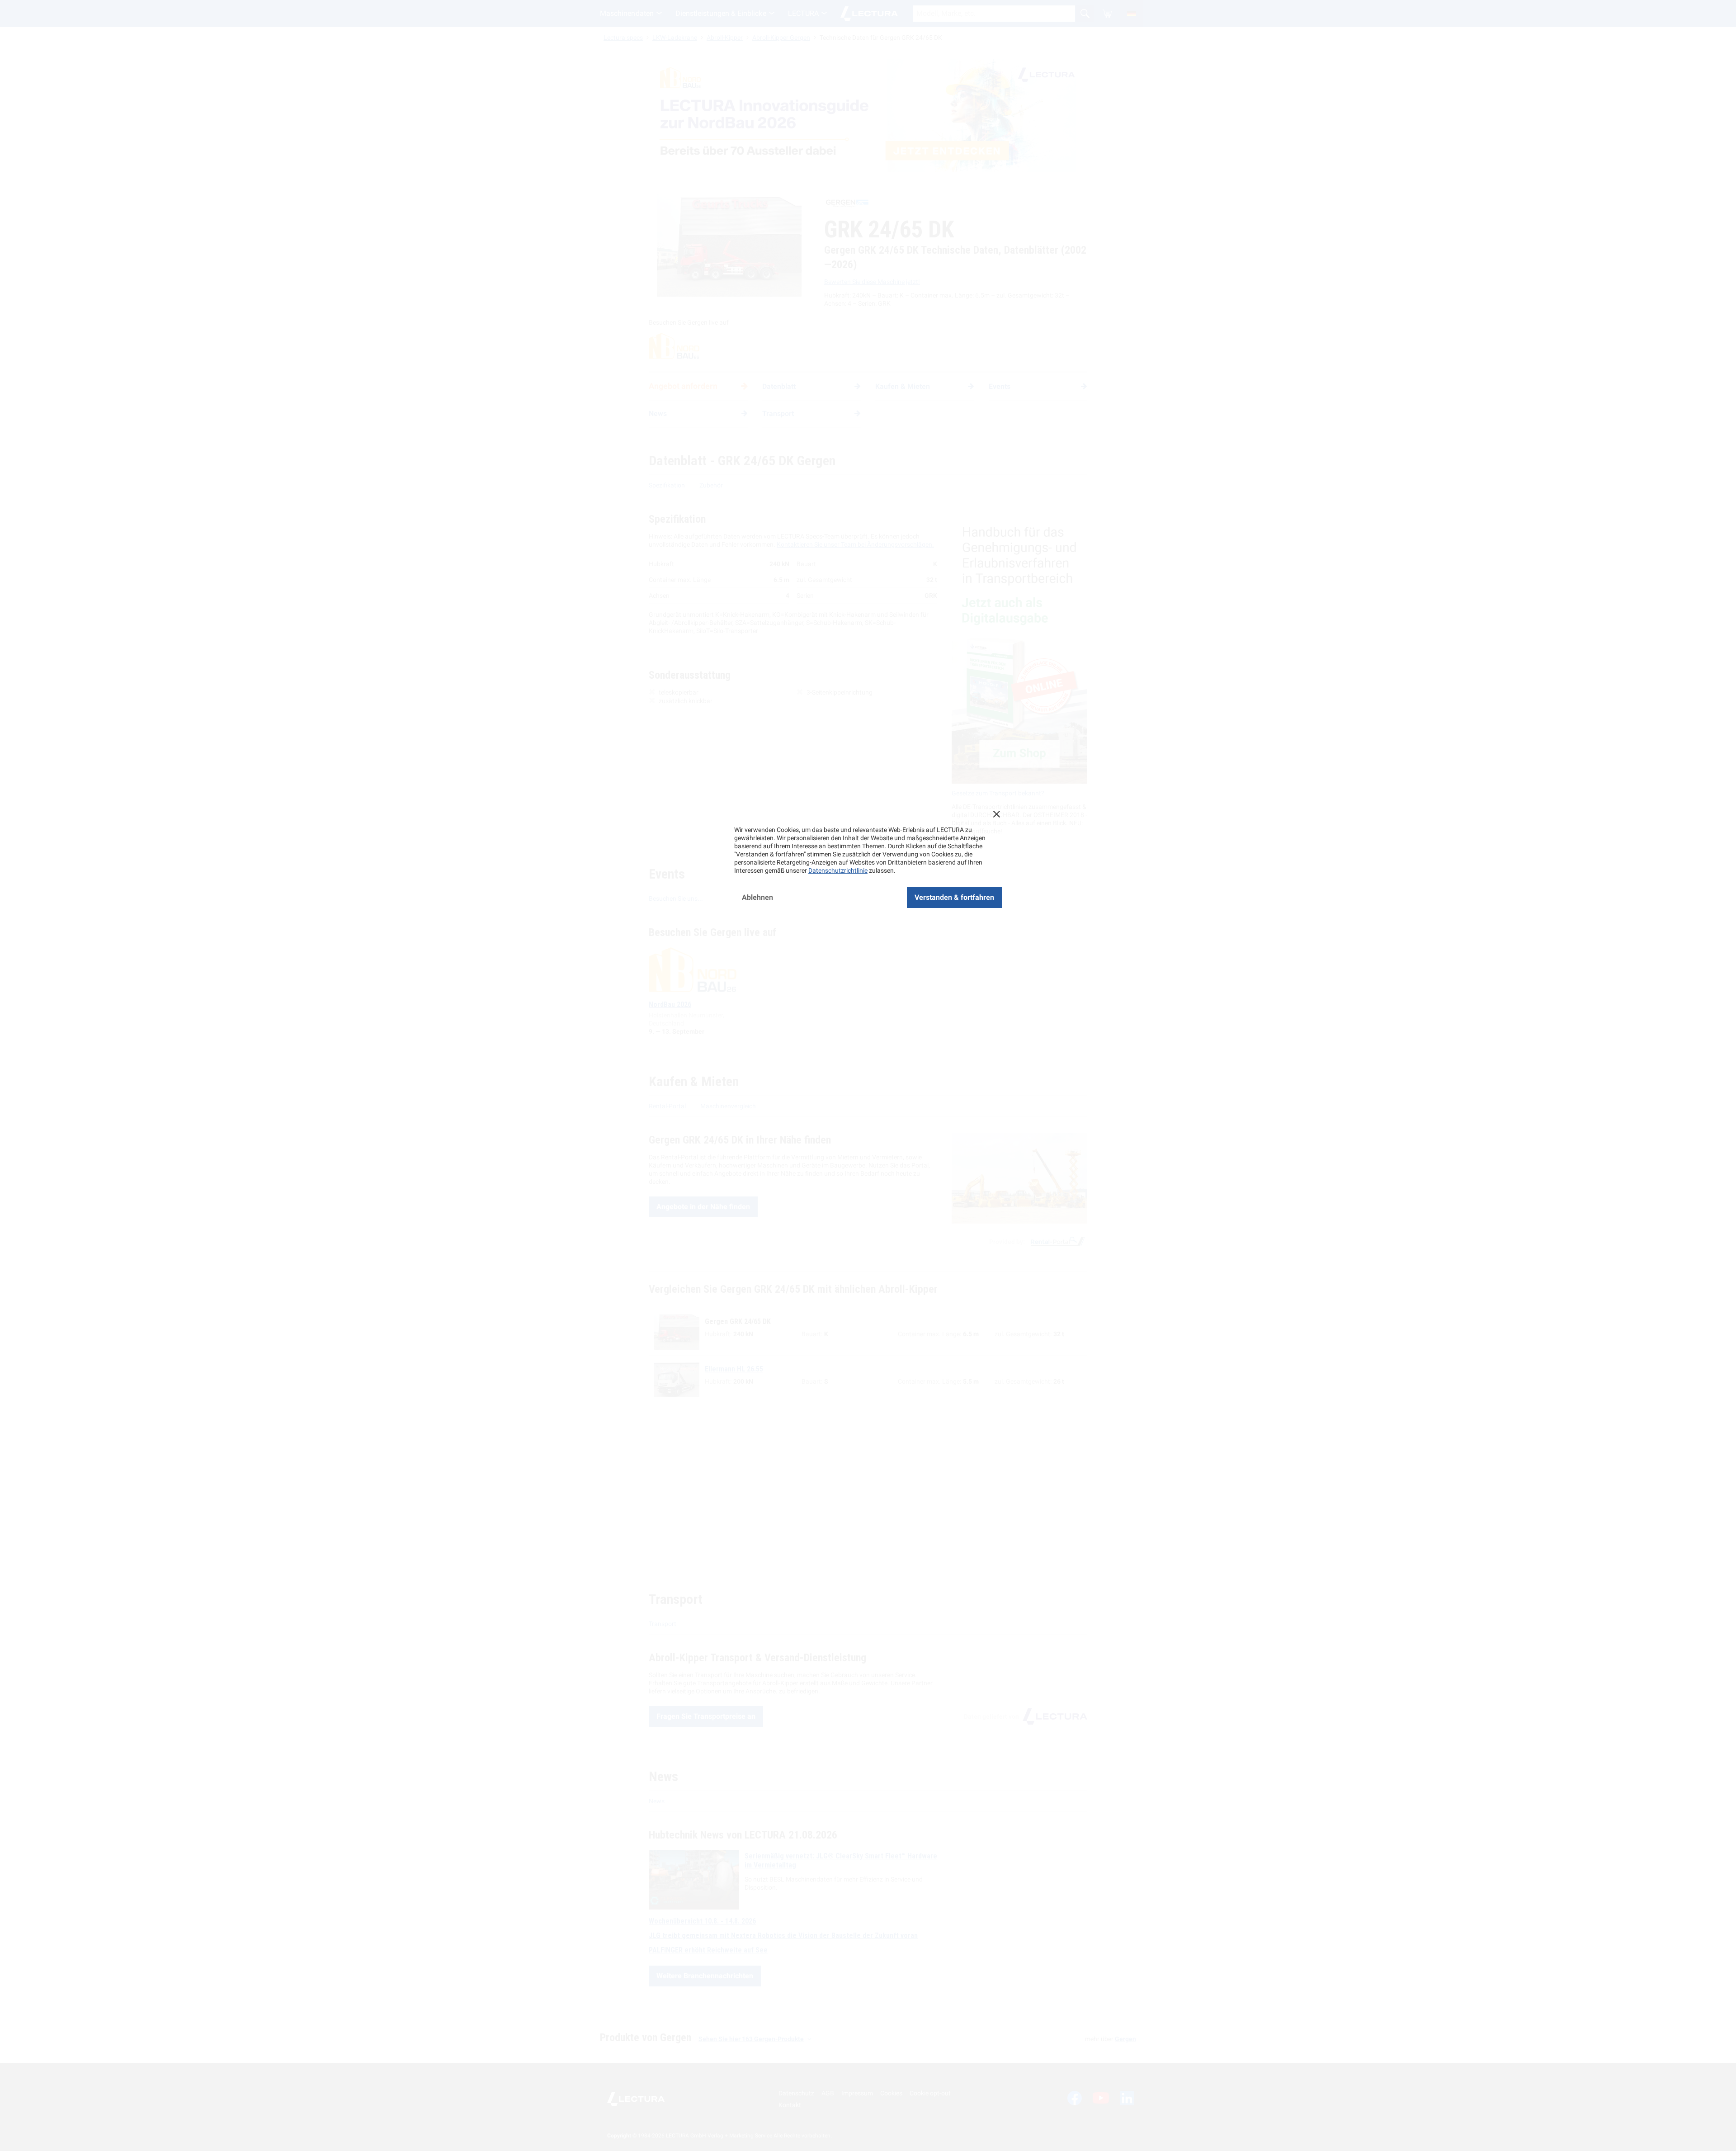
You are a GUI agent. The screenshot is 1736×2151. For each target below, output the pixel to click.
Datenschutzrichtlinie (838, 870)
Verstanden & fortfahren (954, 897)
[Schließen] (996, 814)
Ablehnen (757, 897)
